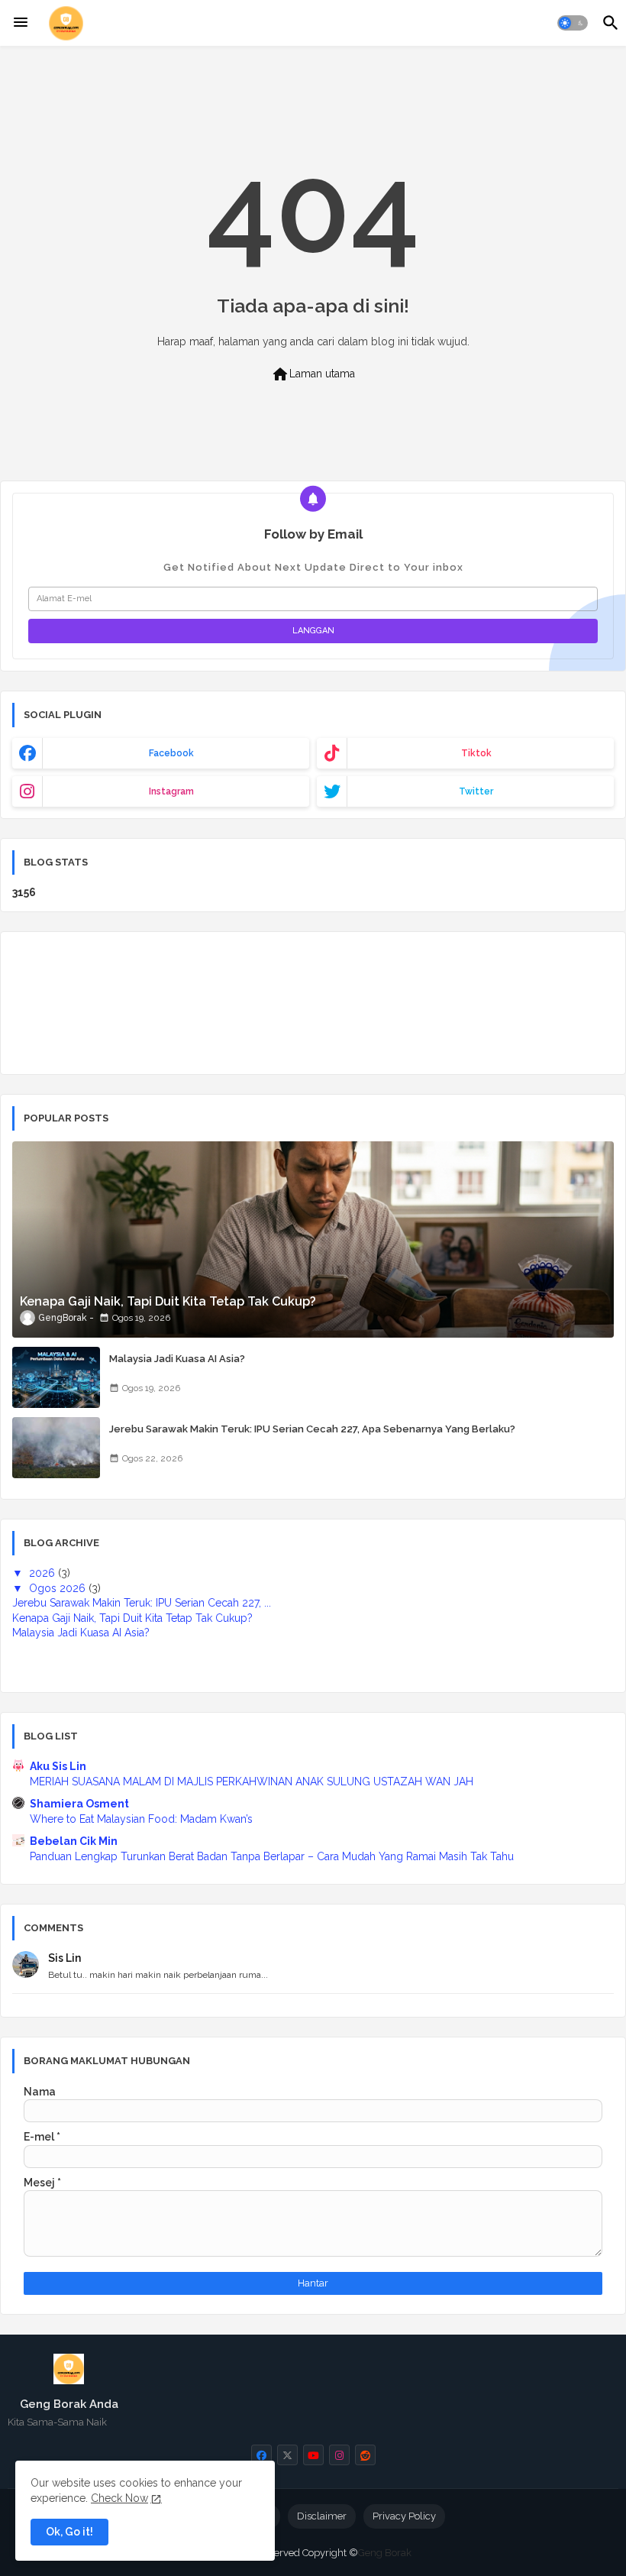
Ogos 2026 (59, 1588)
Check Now (119, 2498)
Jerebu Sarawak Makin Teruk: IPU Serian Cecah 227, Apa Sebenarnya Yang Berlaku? (312, 1429)
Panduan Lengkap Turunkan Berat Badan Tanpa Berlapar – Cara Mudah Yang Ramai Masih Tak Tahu (272, 1856)
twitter (476, 791)
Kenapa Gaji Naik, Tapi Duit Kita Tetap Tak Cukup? (132, 1618)
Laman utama (313, 374)
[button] (573, 23)
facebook (171, 753)
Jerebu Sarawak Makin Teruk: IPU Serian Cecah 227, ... (142, 1603)
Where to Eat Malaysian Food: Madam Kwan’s (141, 1819)
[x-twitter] (287, 2455)
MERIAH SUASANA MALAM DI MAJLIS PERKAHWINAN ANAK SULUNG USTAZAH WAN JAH (252, 1782)
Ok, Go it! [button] (69, 2532)
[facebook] (261, 2455)
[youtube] (313, 2455)
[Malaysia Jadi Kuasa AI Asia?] (56, 1377)
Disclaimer (322, 2516)
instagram (171, 791)
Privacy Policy (404, 2516)
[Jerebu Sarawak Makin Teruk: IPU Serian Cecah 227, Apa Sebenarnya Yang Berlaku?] (56, 1448)
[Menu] (21, 23)
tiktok (476, 753)
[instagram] (339, 2455)
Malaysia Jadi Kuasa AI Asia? (177, 1359)
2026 (44, 1573)
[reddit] (365, 2455)
